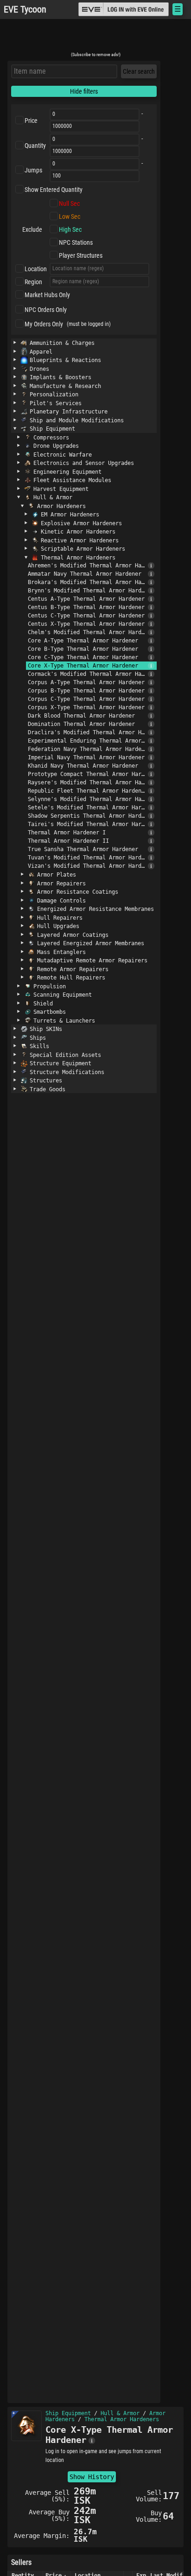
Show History (92, 2477)
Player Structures (81, 255)
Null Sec (69, 204)
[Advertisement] (95, 38)
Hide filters (84, 91)
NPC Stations (76, 242)
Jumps (33, 170)
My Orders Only (44, 324)
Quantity (35, 146)
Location (36, 269)
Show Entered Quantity (54, 190)
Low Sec (70, 216)
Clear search (139, 71)
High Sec (70, 229)
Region (33, 282)
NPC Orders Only (46, 310)
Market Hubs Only (47, 295)
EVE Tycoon (25, 10)
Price (31, 121)
